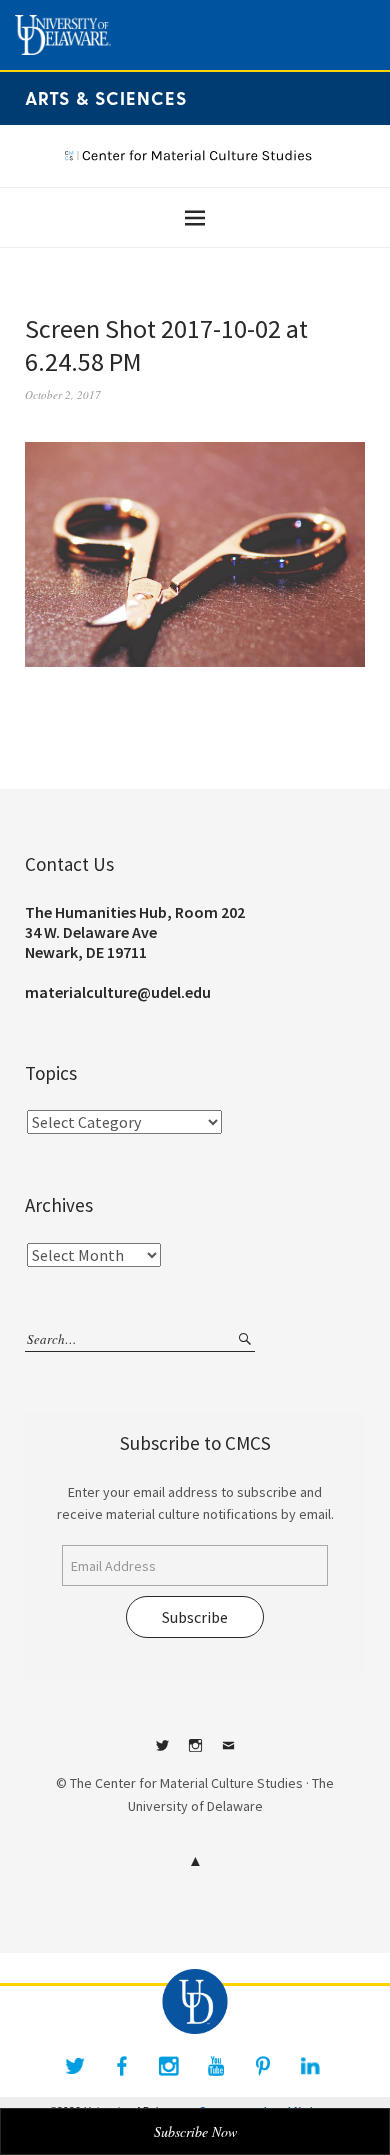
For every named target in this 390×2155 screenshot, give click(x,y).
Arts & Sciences (106, 97)
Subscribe (195, 1617)
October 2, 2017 (63, 394)
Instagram (195, 1753)
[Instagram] (169, 2066)
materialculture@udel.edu (118, 992)
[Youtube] (216, 2066)
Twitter (162, 1753)
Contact (228, 1753)
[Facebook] (122, 2066)
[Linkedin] (310, 2066)
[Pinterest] (263, 2066)
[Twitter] (75, 2066)
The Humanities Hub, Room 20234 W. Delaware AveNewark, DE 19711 (135, 932)
